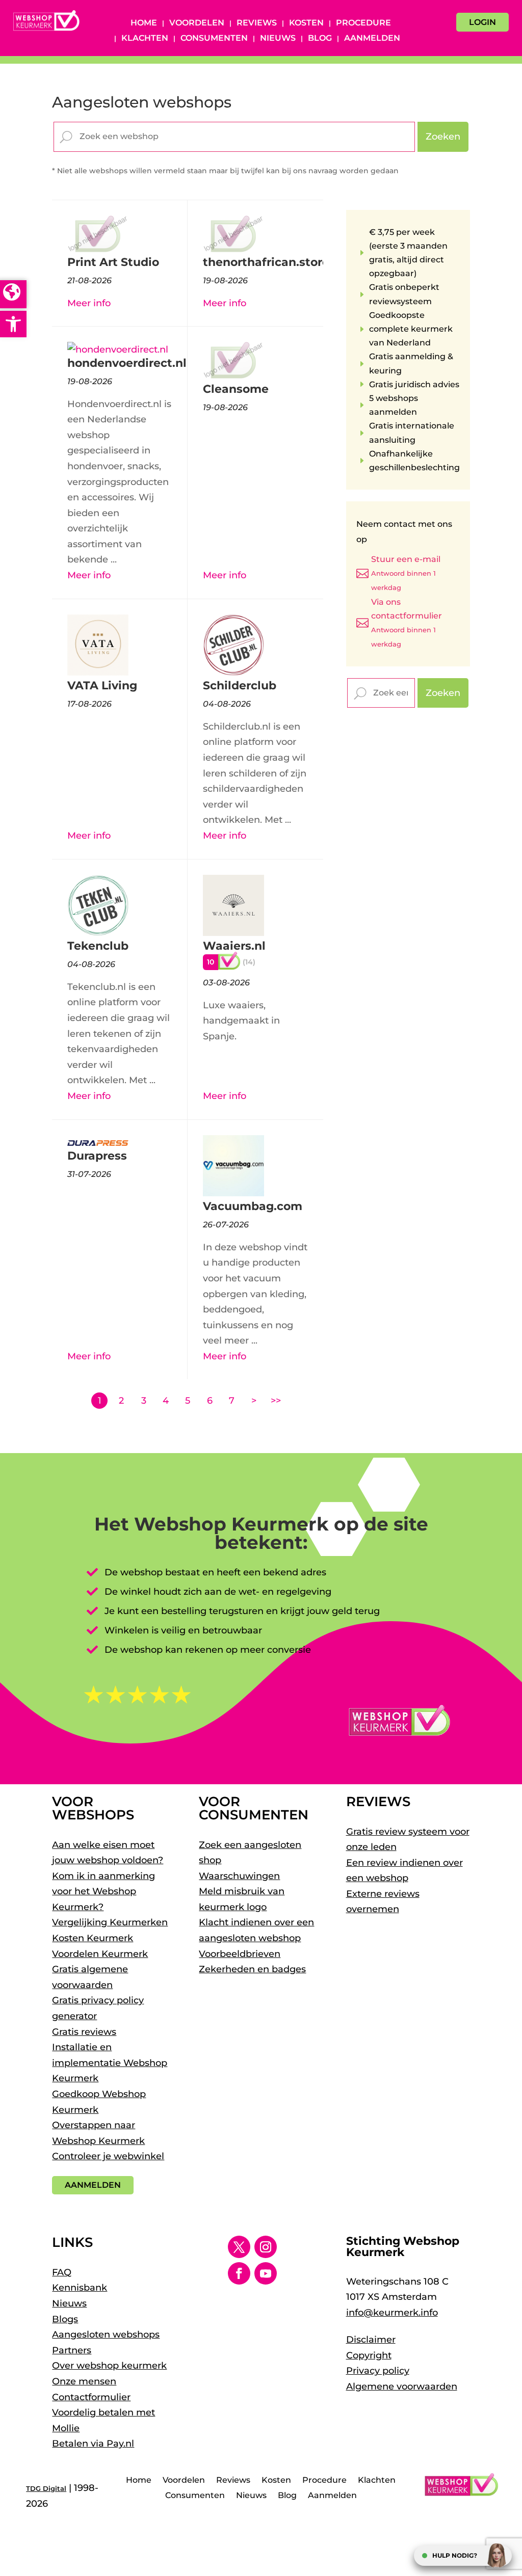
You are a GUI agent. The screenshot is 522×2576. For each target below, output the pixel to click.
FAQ (62, 2272)
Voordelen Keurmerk (100, 1954)
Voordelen (197, 23)
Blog (320, 39)
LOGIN (482, 22)
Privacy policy (378, 2371)
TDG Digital (46, 2488)
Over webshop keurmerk (109, 2366)
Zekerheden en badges (252, 1969)
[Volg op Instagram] (266, 2247)
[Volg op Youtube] (266, 2273)
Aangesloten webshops (106, 2335)
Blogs (65, 2319)
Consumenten (214, 39)
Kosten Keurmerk (93, 1938)
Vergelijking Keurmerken (110, 1922)
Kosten (306, 23)
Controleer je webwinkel (108, 2156)
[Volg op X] (239, 2247)
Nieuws (278, 39)
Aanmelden (372, 39)
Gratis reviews (84, 2032)
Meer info (89, 303)
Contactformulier (91, 2397)
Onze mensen (84, 2381)
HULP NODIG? (455, 2555)
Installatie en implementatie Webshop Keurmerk (110, 2063)
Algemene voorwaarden (402, 2386)
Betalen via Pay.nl (93, 2444)
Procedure (363, 23)
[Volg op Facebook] (239, 2273)
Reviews (257, 23)
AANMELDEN (93, 2185)
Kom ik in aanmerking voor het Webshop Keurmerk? (103, 1891)
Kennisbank (80, 2288)
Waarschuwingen (239, 1876)
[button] (13, 324)
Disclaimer (371, 2340)
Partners (72, 2350)
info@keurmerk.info (392, 2313)
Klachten (145, 39)
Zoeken (443, 137)
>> (276, 1401)
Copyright (369, 2355)
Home (144, 23)
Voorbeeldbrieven (240, 1954)
